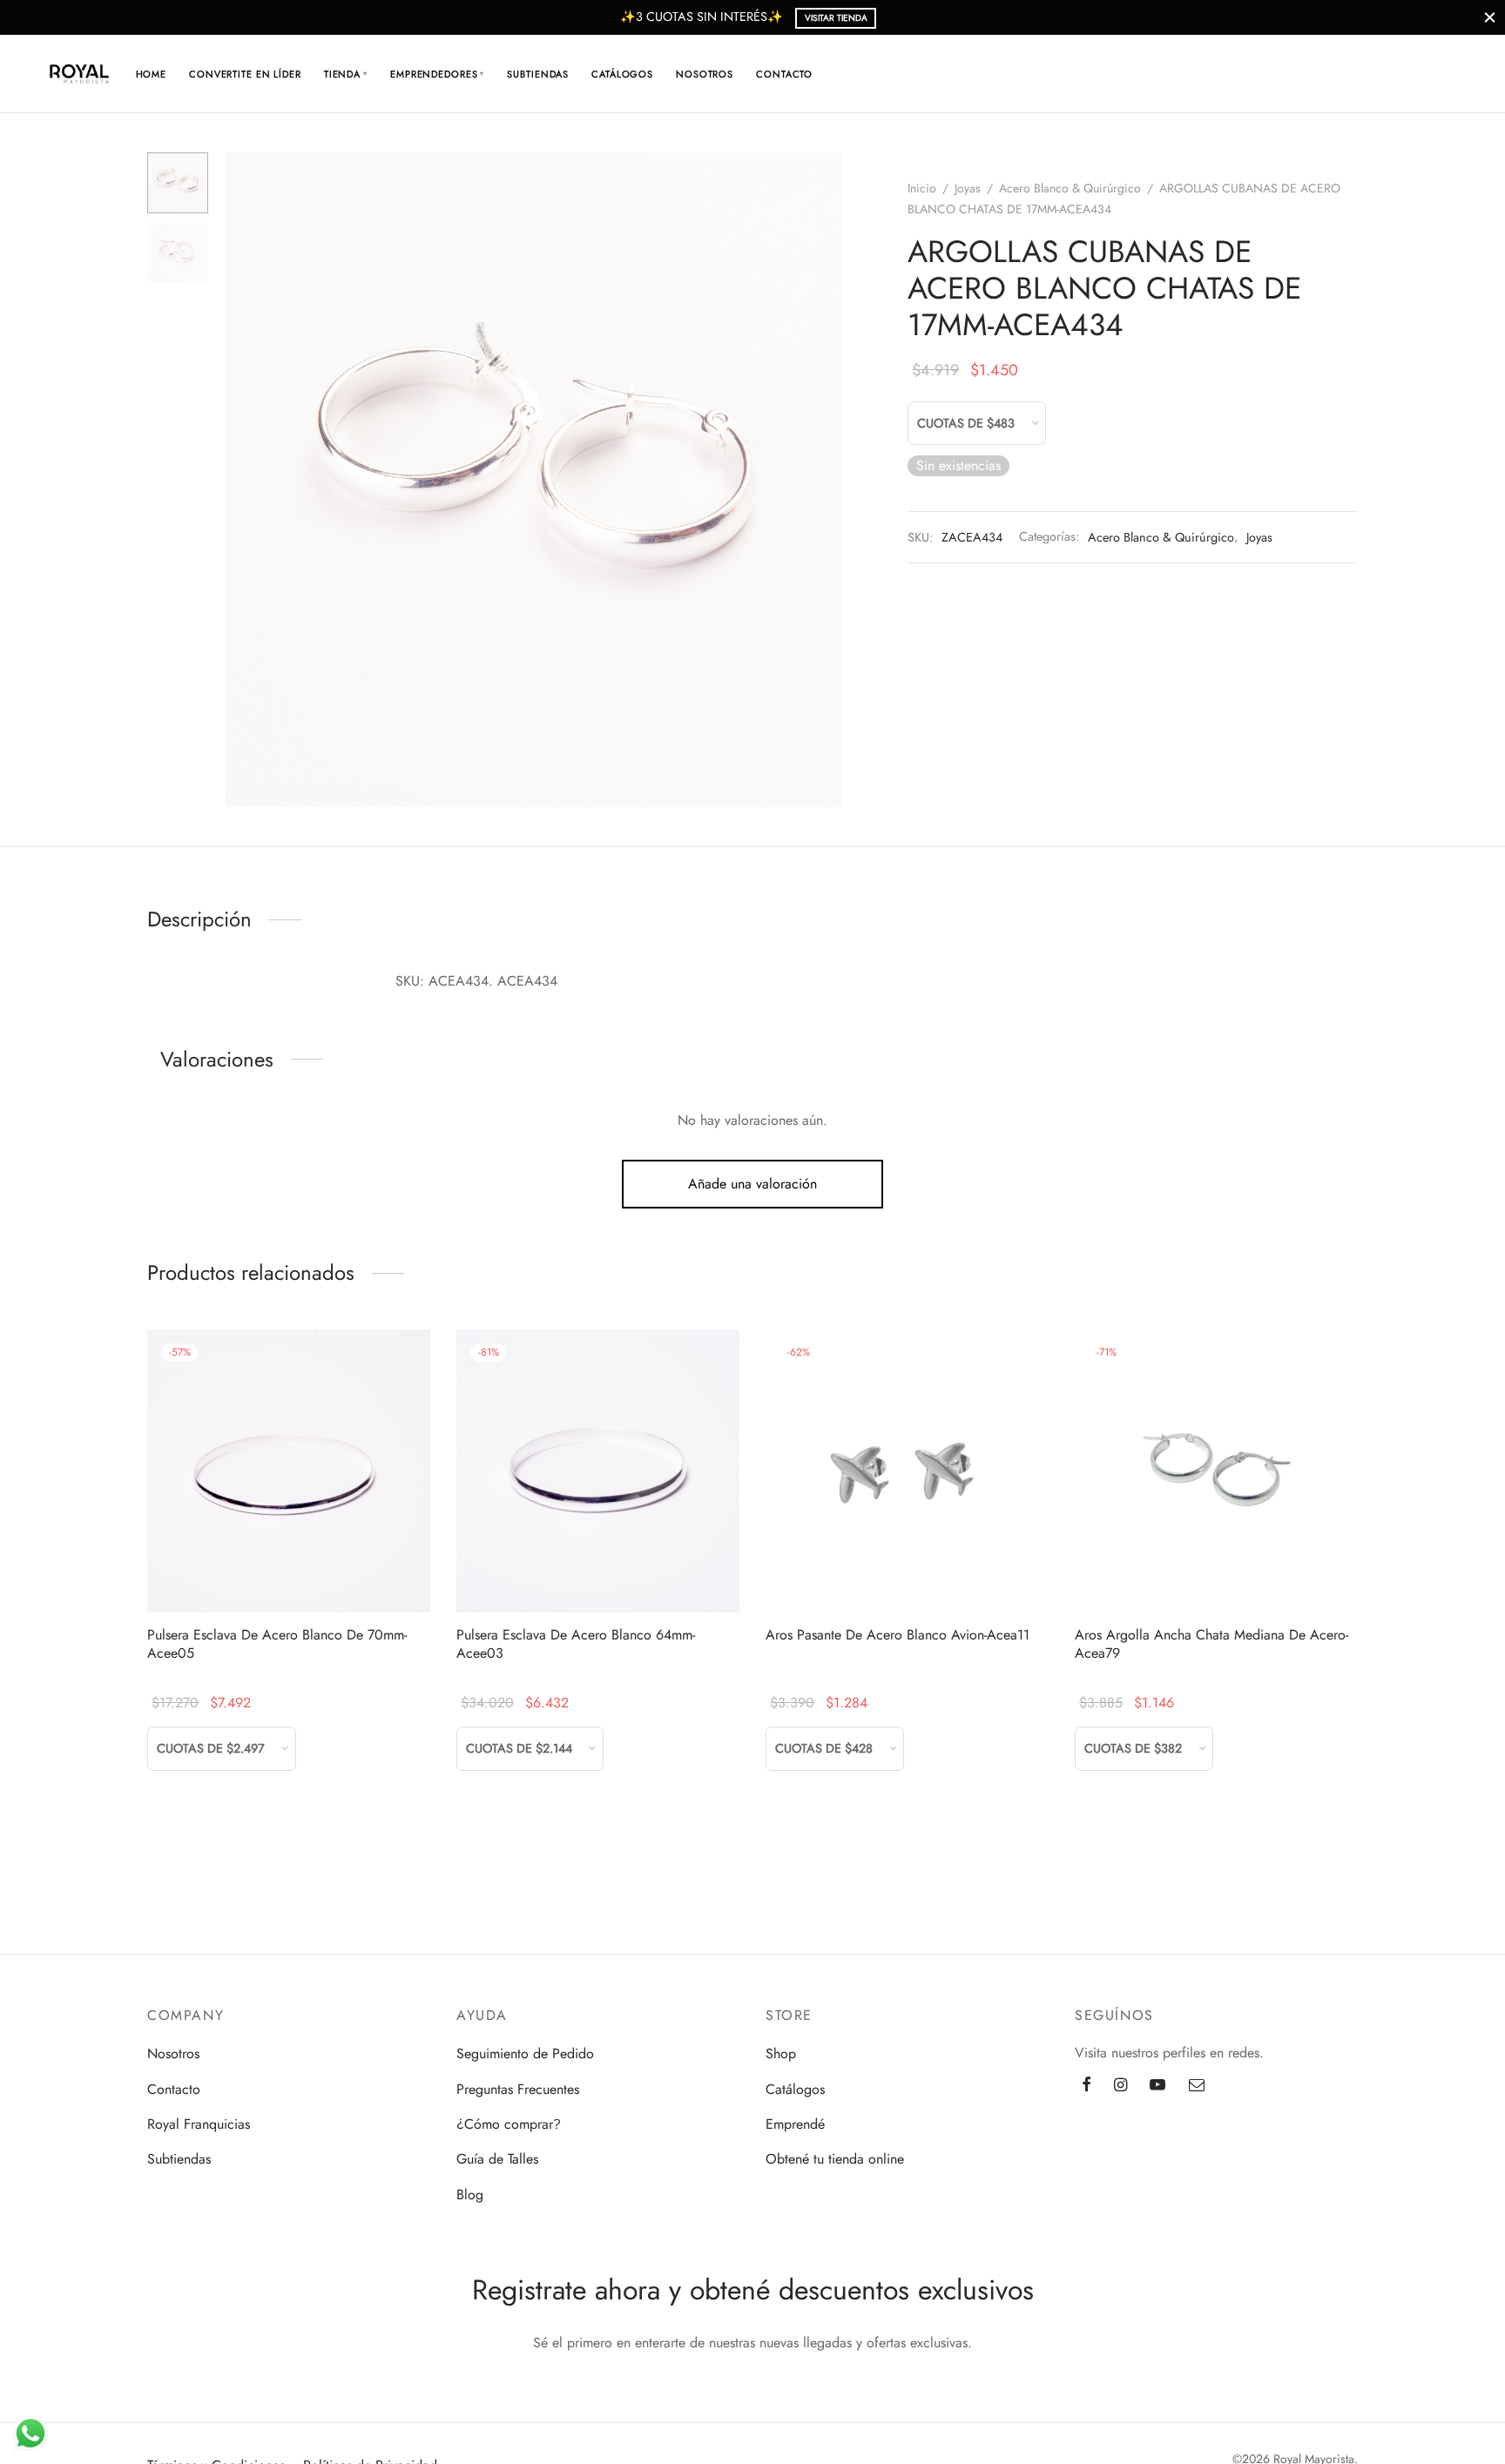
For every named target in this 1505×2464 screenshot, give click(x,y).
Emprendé (795, 2124)
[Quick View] (328, 1572)
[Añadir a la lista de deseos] (250, 1572)
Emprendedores (437, 74)
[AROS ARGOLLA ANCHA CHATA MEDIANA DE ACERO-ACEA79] (1216, 1471)
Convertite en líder (245, 74)
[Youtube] (1157, 2086)
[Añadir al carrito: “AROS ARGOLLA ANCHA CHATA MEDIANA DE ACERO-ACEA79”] (1216, 1572)
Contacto (784, 74)
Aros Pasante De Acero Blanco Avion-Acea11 (898, 1635)
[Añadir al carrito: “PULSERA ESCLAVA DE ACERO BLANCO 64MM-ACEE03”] (597, 1572)
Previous (243, 480)
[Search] (1347, 74)
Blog (470, 2195)
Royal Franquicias (199, 2124)
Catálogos (622, 74)
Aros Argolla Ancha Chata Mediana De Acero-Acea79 (1211, 1644)
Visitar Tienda (836, 18)
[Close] (1490, 17)
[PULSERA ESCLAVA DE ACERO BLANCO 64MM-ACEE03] (598, 1471)
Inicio (922, 188)
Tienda (346, 74)
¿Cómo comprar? (509, 2124)
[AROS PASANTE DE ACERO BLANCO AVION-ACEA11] (907, 1471)
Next (825, 480)
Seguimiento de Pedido (525, 2053)
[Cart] (1389, 74)
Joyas (968, 188)
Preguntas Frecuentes (518, 2089)
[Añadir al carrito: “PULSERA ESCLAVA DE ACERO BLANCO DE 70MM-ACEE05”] (288, 1572)
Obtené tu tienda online (835, 2159)
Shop (781, 2053)
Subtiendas (538, 74)
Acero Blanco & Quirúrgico (1070, 188)
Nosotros (705, 74)
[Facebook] (1087, 2086)
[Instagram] (1120, 2086)
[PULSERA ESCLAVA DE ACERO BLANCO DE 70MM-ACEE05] (289, 1471)
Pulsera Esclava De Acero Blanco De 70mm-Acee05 (277, 1644)
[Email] (1197, 2086)
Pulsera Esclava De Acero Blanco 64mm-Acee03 (576, 1644)
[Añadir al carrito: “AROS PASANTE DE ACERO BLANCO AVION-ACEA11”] (907, 1572)
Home (152, 74)
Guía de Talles (497, 2159)
